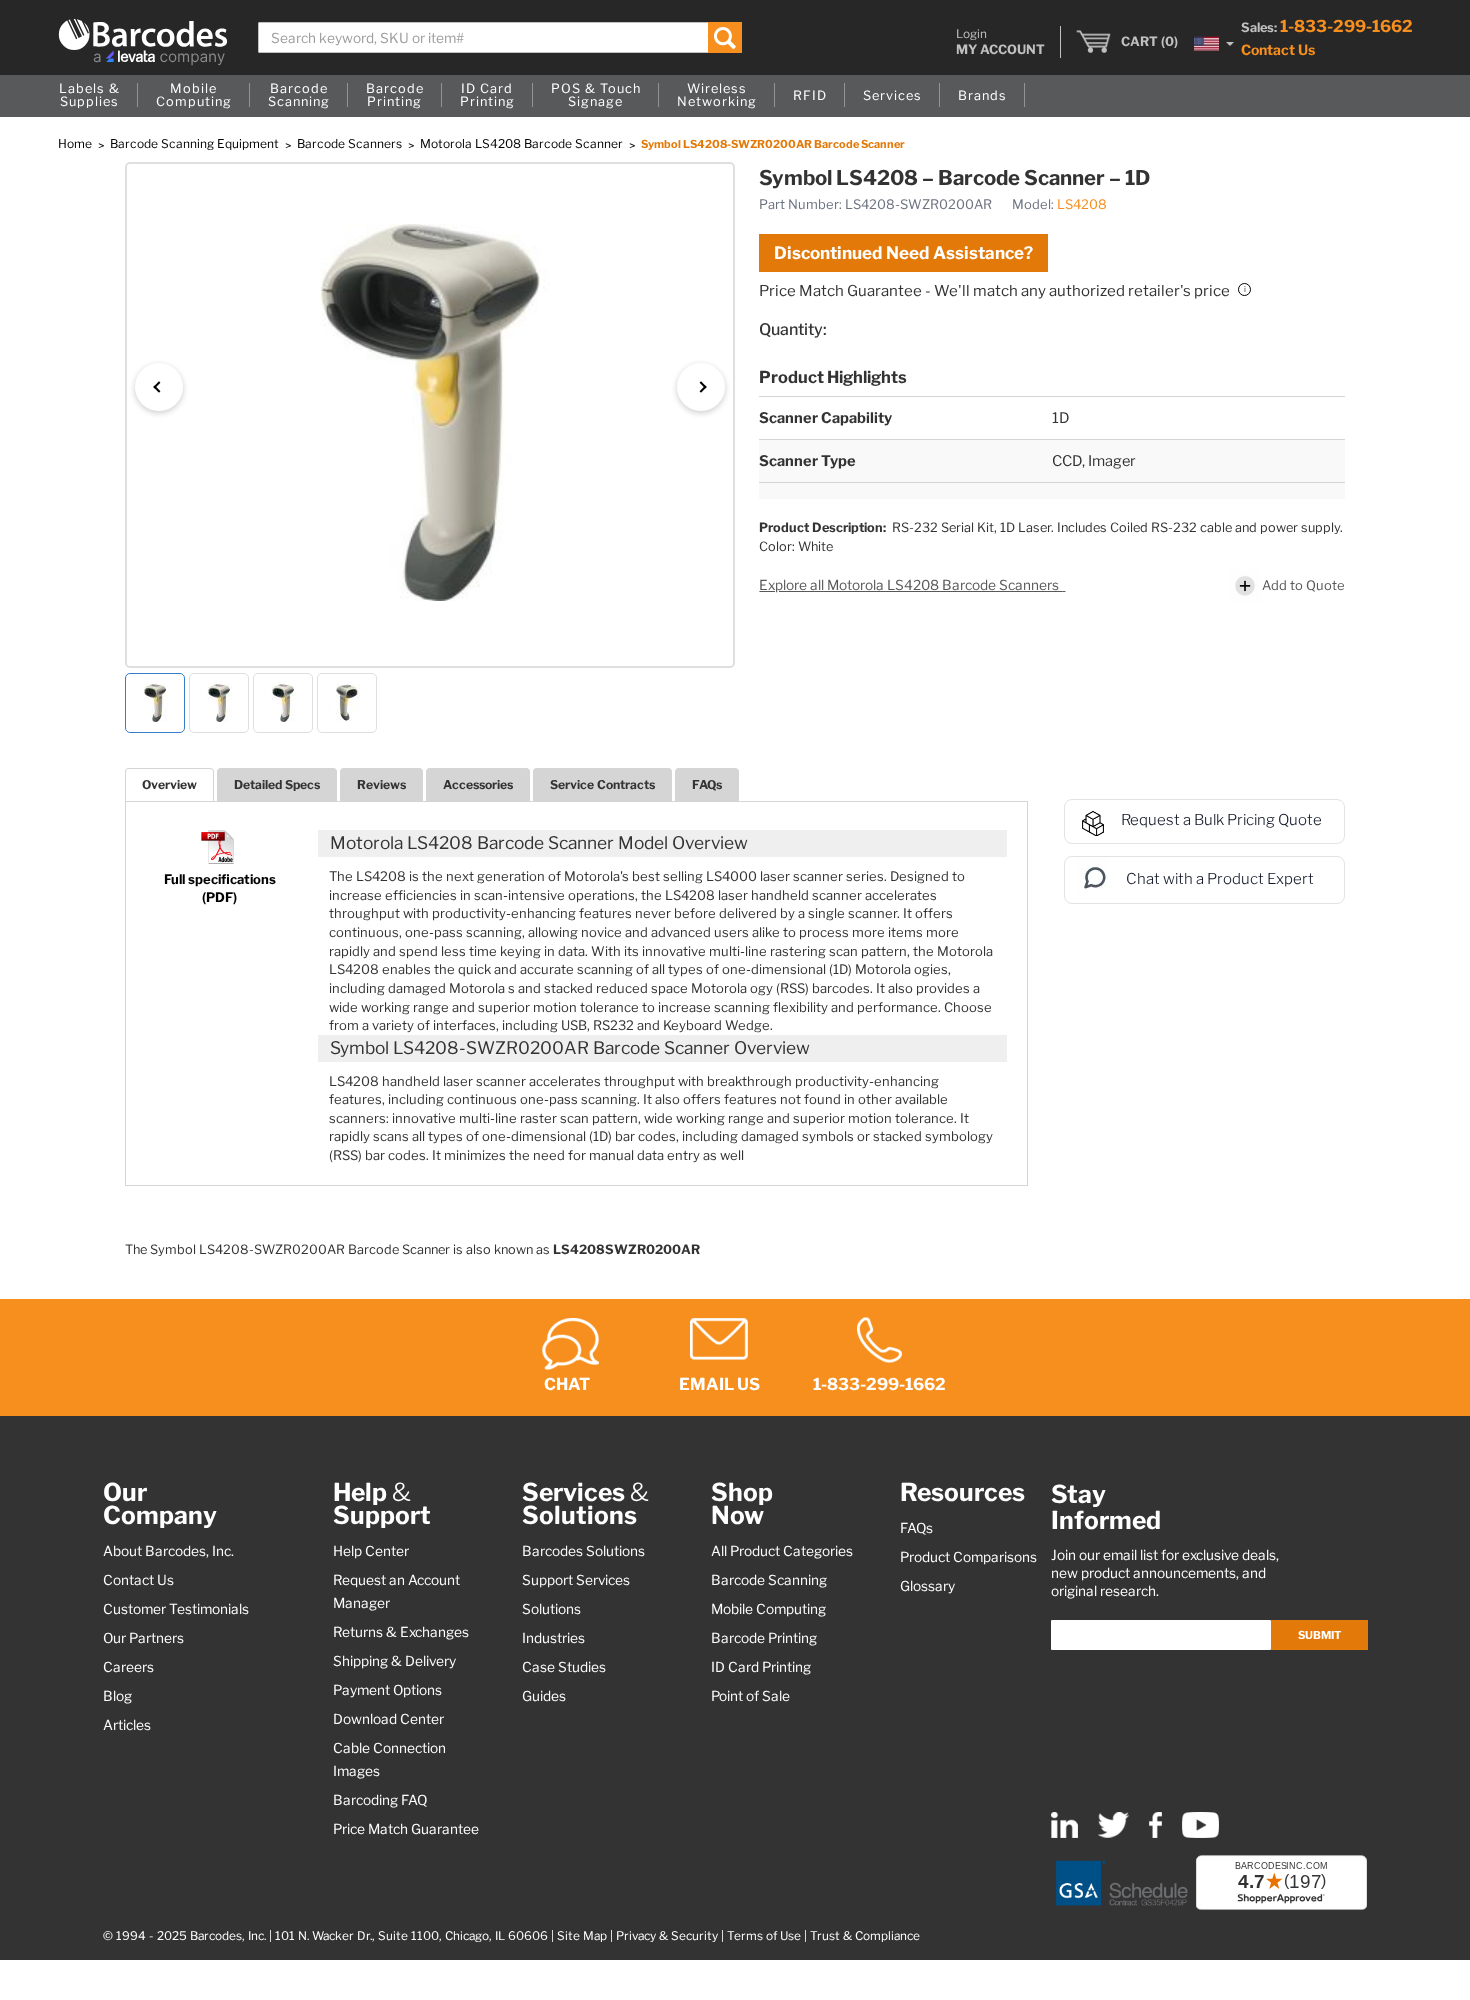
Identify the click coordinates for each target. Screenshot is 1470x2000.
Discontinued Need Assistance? (903, 253)
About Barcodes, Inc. (168, 1551)
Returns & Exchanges (401, 1632)
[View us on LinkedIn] (1064, 1833)
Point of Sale (750, 1696)
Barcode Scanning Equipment (196, 143)
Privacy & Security (667, 1936)
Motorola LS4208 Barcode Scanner (523, 143)
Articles (127, 1725)
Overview (169, 784)
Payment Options (387, 1690)
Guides (544, 1696)
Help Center (371, 1551)
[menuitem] (89, 96)
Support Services (576, 1580)
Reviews (381, 784)
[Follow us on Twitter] (1113, 1833)
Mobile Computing (768, 1609)
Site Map (582, 1936)
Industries (553, 1638)
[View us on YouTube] (1200, 1833)
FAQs (707, 784)
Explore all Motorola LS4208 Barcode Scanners (910, 585)
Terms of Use (764, 1936)
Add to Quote (1303, 585)
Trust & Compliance (865, 1936)
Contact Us (1278, 49)
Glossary (927, 1586)
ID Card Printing (761, 1667)
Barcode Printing (764, 1638)
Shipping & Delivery (394, 1661)
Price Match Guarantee (406, 1829)
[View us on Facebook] (1155, 1833)
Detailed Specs (277, 784)
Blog (117, 1696)
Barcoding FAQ (380, 1800)
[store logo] (143, 42)
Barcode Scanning (769, 1580)
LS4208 (1082, 204)
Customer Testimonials (176, 1609)
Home (76, 143)
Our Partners (143, 1638)
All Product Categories (782, 1551)
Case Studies (564, 1667)
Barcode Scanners (351, 143)
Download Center (388, 1719)
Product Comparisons (968, 1557)
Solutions (551, 1609)
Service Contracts (602, 784)
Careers (128, 1667)
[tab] (169, 784)
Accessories (478, 784)
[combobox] (500, 37)
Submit (1319, 1635)
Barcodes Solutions (583, 1551)
